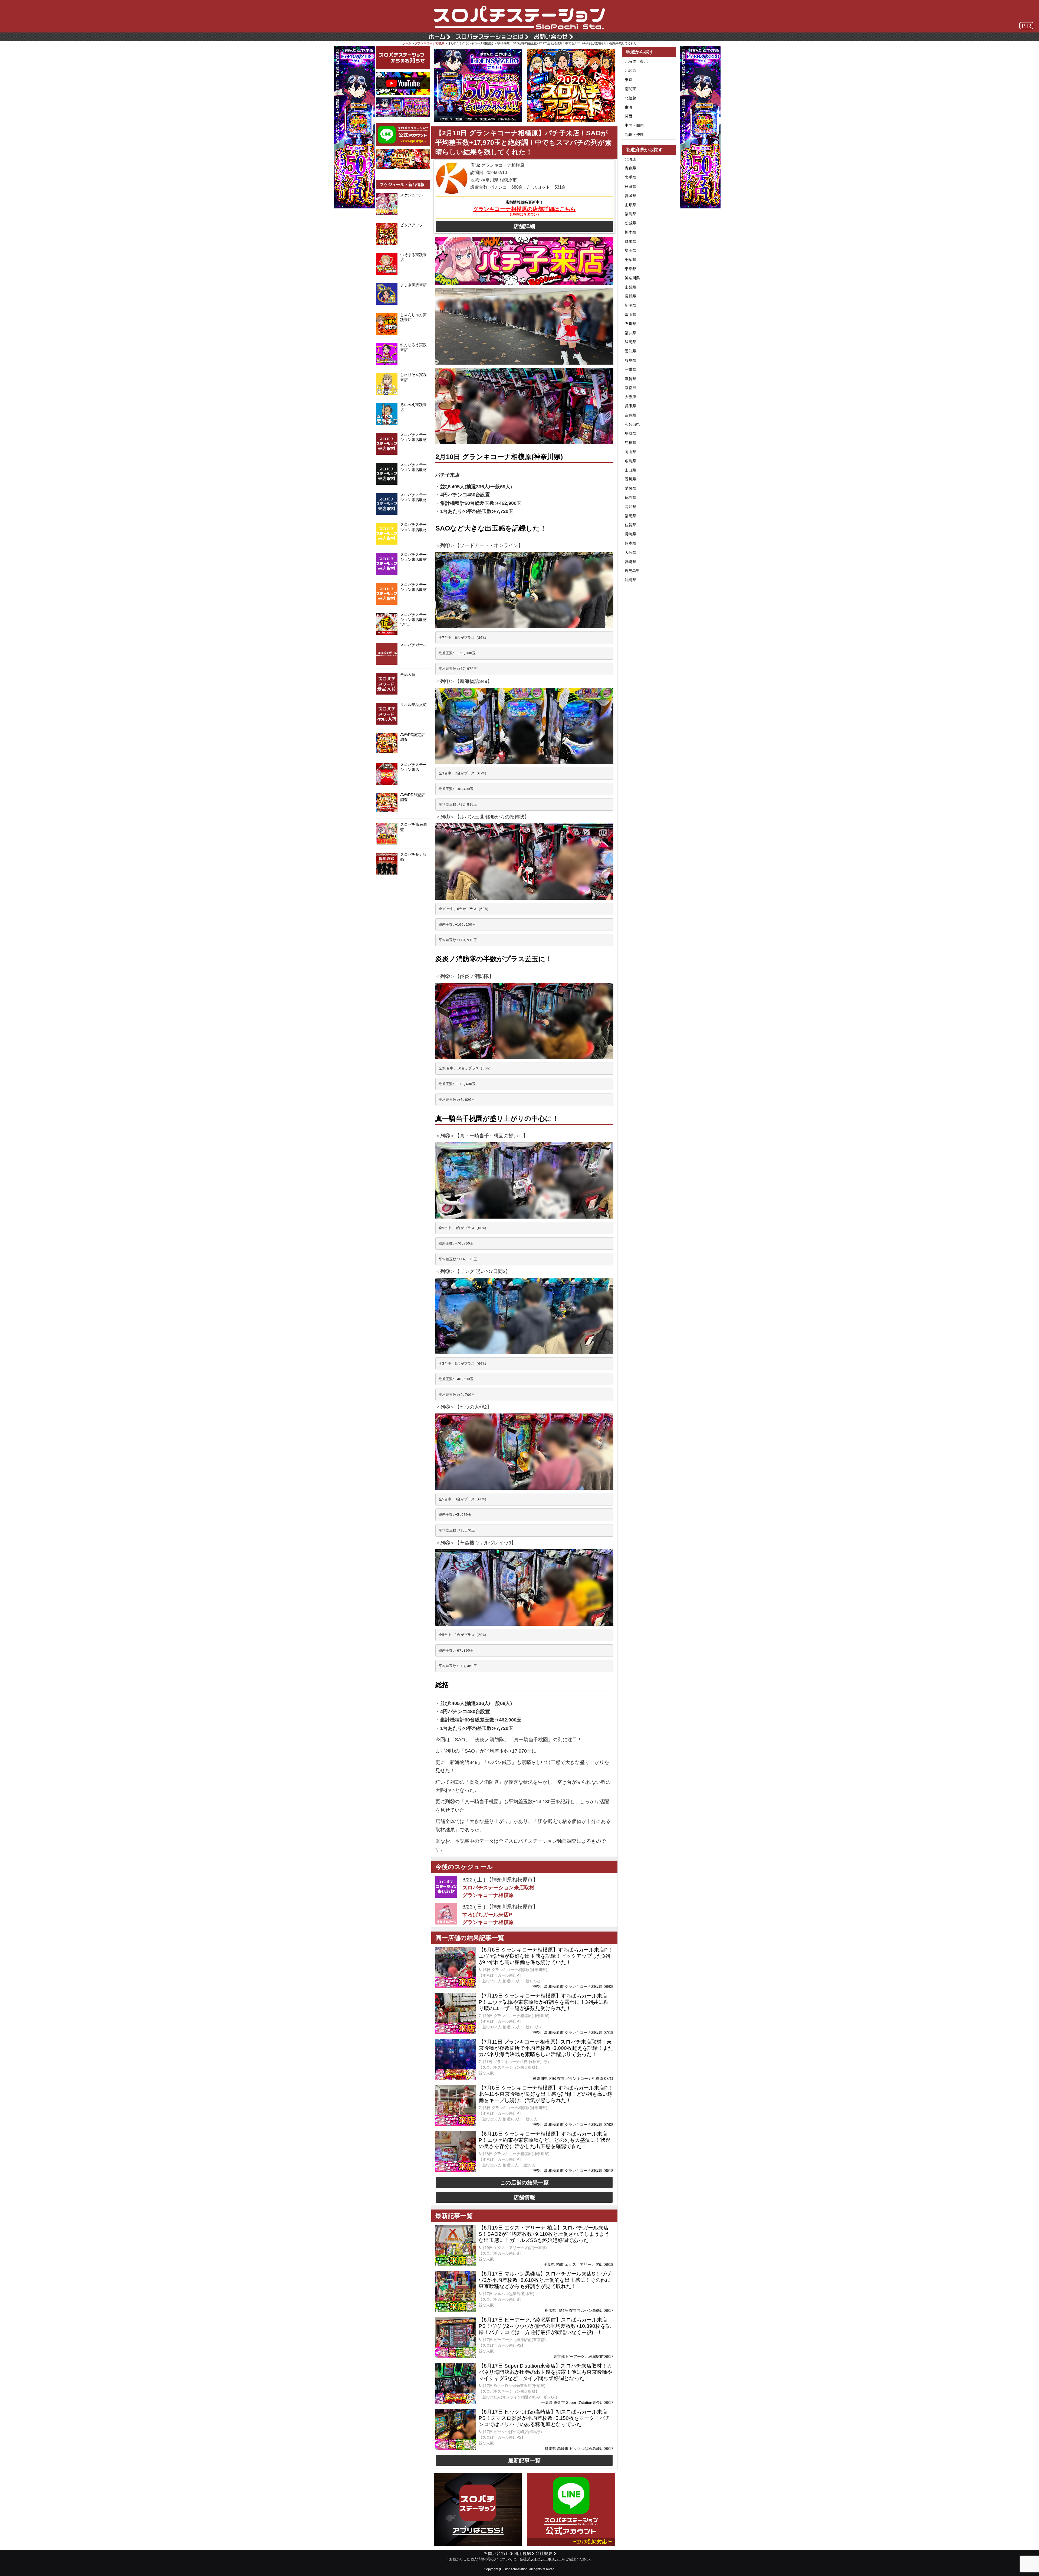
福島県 (630, 214)
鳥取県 (630, 433)
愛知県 (630, 351)
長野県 (630, 296)
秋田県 (630, 186)
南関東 (630, 89)
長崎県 (630, 534)
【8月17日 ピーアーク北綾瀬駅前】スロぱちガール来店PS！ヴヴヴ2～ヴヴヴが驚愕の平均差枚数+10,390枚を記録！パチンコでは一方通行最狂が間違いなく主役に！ (545, 2326)
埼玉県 (630, 250)
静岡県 (630, 342)
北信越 (630, 98)
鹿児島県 (632, 571)
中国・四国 (634, 125)
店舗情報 (524, 2197)
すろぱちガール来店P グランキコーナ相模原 (488, 1919)
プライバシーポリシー (544, 2559)
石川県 (630, 324)
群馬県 (630, 241)
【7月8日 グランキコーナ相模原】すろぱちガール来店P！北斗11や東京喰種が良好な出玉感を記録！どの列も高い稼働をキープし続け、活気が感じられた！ (546, 2094)
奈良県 (630, 415)
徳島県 (630, 497)
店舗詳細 (524, 226)
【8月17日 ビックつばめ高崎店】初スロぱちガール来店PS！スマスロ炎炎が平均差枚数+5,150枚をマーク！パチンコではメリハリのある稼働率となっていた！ (544, 2418)
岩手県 (630, 177)
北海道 (630, 159)
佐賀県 (630, 525)
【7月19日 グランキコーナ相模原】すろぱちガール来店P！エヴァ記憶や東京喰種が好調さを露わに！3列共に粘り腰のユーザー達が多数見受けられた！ (544, 2002)
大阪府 (630, 397)
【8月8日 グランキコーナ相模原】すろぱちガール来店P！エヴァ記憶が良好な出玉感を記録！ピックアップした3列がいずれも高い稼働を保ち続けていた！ (546, 1956)
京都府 (630, 388)
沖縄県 (630, 580)
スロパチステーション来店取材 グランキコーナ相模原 (498, 1891)
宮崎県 (630, 562)
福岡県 (630, 516)
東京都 (630, 269)
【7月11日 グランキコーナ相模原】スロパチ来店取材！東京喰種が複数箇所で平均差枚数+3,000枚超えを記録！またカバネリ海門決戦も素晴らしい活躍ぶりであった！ (546, 2048)
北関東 (630, 70)
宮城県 (630, 196)
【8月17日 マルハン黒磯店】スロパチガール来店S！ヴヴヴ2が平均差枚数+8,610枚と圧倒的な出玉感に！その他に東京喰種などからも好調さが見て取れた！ (545, 2280)
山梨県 (630, 287)
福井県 (630, 333)
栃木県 (630, 232)
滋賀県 (630, 379)
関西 (629, 116)
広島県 (630, 461)
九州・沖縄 (634, 135)
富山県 (630, 315)
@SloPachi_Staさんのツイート (403, 887)
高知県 (630, 507)
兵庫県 (630, 406)
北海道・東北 (636, 61)
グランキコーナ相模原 (429, 43)
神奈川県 (632, 278)
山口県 (630, 470)
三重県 (630, 369)
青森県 (630, 168)
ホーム (407, 43)
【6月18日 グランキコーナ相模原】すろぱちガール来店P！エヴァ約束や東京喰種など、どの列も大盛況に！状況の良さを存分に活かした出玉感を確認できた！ (545, 2140)
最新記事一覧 (524, 2460)
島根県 (630, 443)
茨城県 (630, 223)
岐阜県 (630, 360)
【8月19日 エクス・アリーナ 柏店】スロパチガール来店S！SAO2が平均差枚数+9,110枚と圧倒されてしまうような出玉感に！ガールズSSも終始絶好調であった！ (544, 2234)
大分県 (630, 552)
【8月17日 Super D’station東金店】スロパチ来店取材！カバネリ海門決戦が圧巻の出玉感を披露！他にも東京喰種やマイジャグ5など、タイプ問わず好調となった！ (545, 2372)
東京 (629, 80)
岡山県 (630, 452)
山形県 (630, 205)
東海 (629, 107)
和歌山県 (632, 424)
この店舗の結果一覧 (524, 2182)
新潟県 (630, 305)
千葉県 (630, 260)
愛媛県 (630, 488)
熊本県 (630, 543)
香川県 (630, 479)
